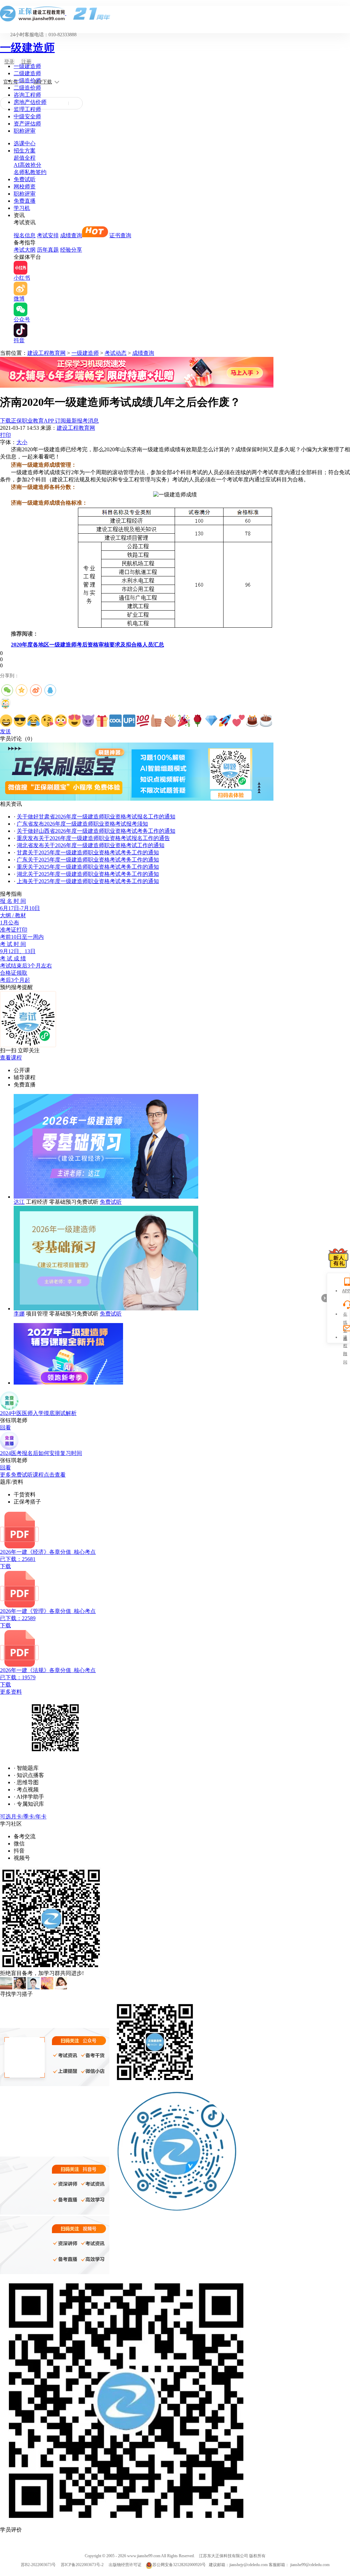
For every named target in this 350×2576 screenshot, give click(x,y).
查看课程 (11, 1058)
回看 (5, 1427)
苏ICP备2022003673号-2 (82, 2565)
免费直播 (25, 201)
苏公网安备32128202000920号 (179, 2565)
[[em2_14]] (184, 721)
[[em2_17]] (225, 721)
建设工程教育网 (46, 353)
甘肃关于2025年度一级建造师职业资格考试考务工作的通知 (88, 852)
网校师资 (25, 186)
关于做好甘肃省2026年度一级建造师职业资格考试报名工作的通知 (96, 817)
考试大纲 (25, 250)
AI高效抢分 (28, 165)
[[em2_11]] (143, 721)
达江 (19, 1202)
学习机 (22, 208)
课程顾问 (345, 1338)
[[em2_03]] (33, 721)
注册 (26, 62)
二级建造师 (27, 73)
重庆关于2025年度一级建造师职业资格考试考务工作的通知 (88, 867)
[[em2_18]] (239, 721)
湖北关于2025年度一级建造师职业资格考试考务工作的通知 (88, 874)
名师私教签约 (30, 172)
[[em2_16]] (211, 721)
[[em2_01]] (6, 721)
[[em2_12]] (157, 721)
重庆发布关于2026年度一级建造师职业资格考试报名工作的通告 (93, 838)
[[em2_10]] (129, 721)
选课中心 (25, 143)
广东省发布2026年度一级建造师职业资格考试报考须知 (82, 824)
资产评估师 (27, 124)
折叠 (324, 1298)
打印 (5, 435)
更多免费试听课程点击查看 (33, 1475)
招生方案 (25, 151)
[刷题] (137, 799)
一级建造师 (27, 48)
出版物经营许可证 (125, 2565)
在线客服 (345, 1315)
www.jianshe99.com (144, 2556)
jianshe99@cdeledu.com (310, 2565)
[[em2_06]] (75, 721)
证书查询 (120, 235)
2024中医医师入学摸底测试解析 (38, 1413)
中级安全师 (27, 116)
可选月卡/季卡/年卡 (23, 1817)
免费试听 (25, 179)
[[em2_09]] (116, 721)
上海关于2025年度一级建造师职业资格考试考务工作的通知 (88, 881)
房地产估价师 (30, 102)
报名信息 (25, 235)
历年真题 (48, 250)
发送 (5, 731)
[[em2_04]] (47, 721)
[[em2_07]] (88, 721)
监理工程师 (27, 109)
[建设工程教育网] (175, 14)
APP (345, 1291)
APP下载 (43, 82)
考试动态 (116, 353)
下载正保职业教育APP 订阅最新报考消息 (49, 421)
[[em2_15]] (198, 721)
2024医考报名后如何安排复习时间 (41, 1453)
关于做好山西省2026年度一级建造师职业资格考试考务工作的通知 (96, 831)
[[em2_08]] (102, 721)
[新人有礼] (338, 1258)
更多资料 (11, 1692)
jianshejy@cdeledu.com (249, 2565)
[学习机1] (137, 386)
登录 (9, 62)
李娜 (19, 1314)
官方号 (11, 82)
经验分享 (71, 250)
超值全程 (25, 158)
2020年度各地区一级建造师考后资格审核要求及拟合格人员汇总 (87, 645)
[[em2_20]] (266, 721)
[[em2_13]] (170, 721)
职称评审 (25, 131)
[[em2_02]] (20, 721)
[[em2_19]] (252, 721)
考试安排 (48, 235)
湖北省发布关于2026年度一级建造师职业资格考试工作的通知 (91, 845)
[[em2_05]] (61, 721)
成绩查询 (71, 235)
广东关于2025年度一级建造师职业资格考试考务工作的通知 (88, 860)
